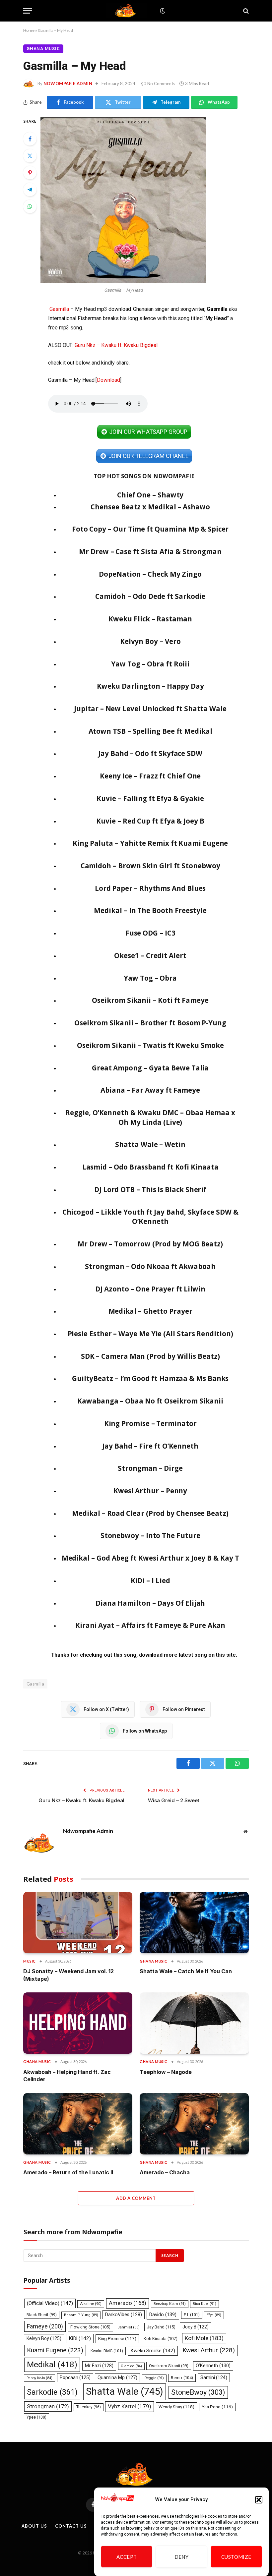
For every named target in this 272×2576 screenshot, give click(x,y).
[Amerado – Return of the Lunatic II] (78, 2124)
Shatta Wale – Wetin (150, 1144)
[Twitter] (30, 156)
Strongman (48, 2406)
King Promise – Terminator (150, 1423)
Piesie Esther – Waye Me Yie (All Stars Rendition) (150, 1334)
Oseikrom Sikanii (169, 2366)
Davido (163, 2315)
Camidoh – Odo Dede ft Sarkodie (150, 596)
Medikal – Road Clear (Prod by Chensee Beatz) (150, 1513)
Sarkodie (52, 2392)
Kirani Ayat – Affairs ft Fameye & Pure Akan (150, 1625)
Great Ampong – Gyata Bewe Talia (150, 1068)
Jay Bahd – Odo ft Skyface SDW (150, 753)
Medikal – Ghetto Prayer (150, 1311)
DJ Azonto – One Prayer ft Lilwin (150, 1289)
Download (108, 380)
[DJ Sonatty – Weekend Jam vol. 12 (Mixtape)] (78, 1923)
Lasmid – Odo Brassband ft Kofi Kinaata (150, 1167)
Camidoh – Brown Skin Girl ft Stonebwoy (150, 866)
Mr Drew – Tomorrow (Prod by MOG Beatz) (150, 1244)
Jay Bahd (161, 2327)
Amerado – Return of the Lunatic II (68, 2172)
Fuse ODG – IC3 (150, 933)
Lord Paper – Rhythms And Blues (150, 888)
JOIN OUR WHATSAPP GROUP (148, 432)
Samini (214, 2377)
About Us (34, 2526)
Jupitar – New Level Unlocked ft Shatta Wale (150, 709)
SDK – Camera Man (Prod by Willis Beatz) (150, 1356)
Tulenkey (89, 2407)
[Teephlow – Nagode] (194, 2023)
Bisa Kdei (204, 2304)
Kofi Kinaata (161, 2339)
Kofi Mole (204, 2338)
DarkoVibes (124, 2315)
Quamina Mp (117, 2377)
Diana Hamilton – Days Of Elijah (150, 1603)
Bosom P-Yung (81, 2315)
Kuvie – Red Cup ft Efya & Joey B (150, 821)
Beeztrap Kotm (170, 2304)
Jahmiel (129, 2327)
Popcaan (75, 2377)
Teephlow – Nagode (166, 2072)
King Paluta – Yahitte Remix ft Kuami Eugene (150, 843)
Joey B (196, 2327)
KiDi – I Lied (150, 1580)
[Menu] (28, 11)
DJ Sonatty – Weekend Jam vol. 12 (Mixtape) (68, 1975)
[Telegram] (30, 190)
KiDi (80, 2338)
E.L (192, 2315)
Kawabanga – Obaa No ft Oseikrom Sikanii (150, 1401)
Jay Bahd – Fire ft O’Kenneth (150, 1446)
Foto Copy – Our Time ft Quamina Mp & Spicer (150, 529)
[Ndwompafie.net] (127, 11)
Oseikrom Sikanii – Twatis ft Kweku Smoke (150, 1045)
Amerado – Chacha (165, 2172)
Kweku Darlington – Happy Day (150, 686)
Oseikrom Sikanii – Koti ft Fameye (150, 1000)
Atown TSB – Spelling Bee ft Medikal (150, 731)
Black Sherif (42, 2315)
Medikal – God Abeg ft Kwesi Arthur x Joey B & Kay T (150, 1558)
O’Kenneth (213, 2366)
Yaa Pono (217, 2407)
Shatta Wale (125, 2391)
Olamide (131, 2366)
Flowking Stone (90, 2327)
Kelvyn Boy (44, 2338)
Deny (182, 2557)
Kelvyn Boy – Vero (150, 641)
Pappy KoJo (39, 2378)
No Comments (161, 84)
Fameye (45, 2326)
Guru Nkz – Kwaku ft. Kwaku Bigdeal (116, 345)
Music (30, 1961)
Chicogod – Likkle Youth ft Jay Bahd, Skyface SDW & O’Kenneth (150, 1217)
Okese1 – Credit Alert (150, 955)
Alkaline (91, 2304)
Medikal (52, 2364)
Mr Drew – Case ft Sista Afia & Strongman (150, 551)
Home (29, 30)
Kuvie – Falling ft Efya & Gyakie (150, 798)
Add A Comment (136, 2198)
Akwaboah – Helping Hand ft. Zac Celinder (67, 2076)
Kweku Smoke (153, 2351)
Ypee (36, 2417)
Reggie (154, 2378)
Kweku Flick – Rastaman (150, 619)
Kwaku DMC (107, 2351)
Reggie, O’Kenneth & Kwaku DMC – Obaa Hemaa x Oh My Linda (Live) (150, 1117)
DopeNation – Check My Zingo (150, 574)
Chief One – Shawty (150, 495)
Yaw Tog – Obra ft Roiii (150, 664)
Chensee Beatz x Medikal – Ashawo (150, 507)
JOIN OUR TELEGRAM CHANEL (148, 456)
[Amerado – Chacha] (194, 2124)
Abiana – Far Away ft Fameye (150, 1090)
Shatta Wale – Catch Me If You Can (186, 1971)
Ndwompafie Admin (68, 84)
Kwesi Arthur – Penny (150, 1491)
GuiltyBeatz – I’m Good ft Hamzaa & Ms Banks (150, 1378)
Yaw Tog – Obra (150, 978)
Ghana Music (43, 49)
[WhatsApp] (30, 206)
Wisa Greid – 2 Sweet (174, 1800)
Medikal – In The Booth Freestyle (150, 910)
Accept (127, 2557)
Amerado (128, 2303)
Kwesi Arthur (209, 2350)
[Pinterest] (30, 173)
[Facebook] (30, 139)
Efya (214, 2315)
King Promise (117, 2339)
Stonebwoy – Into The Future (150, 1535)
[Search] (245, 11)
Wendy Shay (176, 2407)
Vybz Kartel (130, 2406)
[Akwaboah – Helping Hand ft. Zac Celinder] (78, 2023)
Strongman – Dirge (150, 1468)
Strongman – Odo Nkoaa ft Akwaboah (150, 1266)
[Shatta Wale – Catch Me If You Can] (194, 1923)
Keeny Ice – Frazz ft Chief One (150, 776)
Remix (182, 2378)
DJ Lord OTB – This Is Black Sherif (150, 1189)
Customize (236, 2557)
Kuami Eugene (55, 2350)
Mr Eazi (99, 2366)
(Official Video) (50, 2303)
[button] (259, 2500)
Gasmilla (59, 309)
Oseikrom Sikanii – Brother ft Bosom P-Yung (150, 1023)
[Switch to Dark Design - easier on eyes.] (162, 11)
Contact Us (71, 2526)
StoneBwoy (198, 2392)
